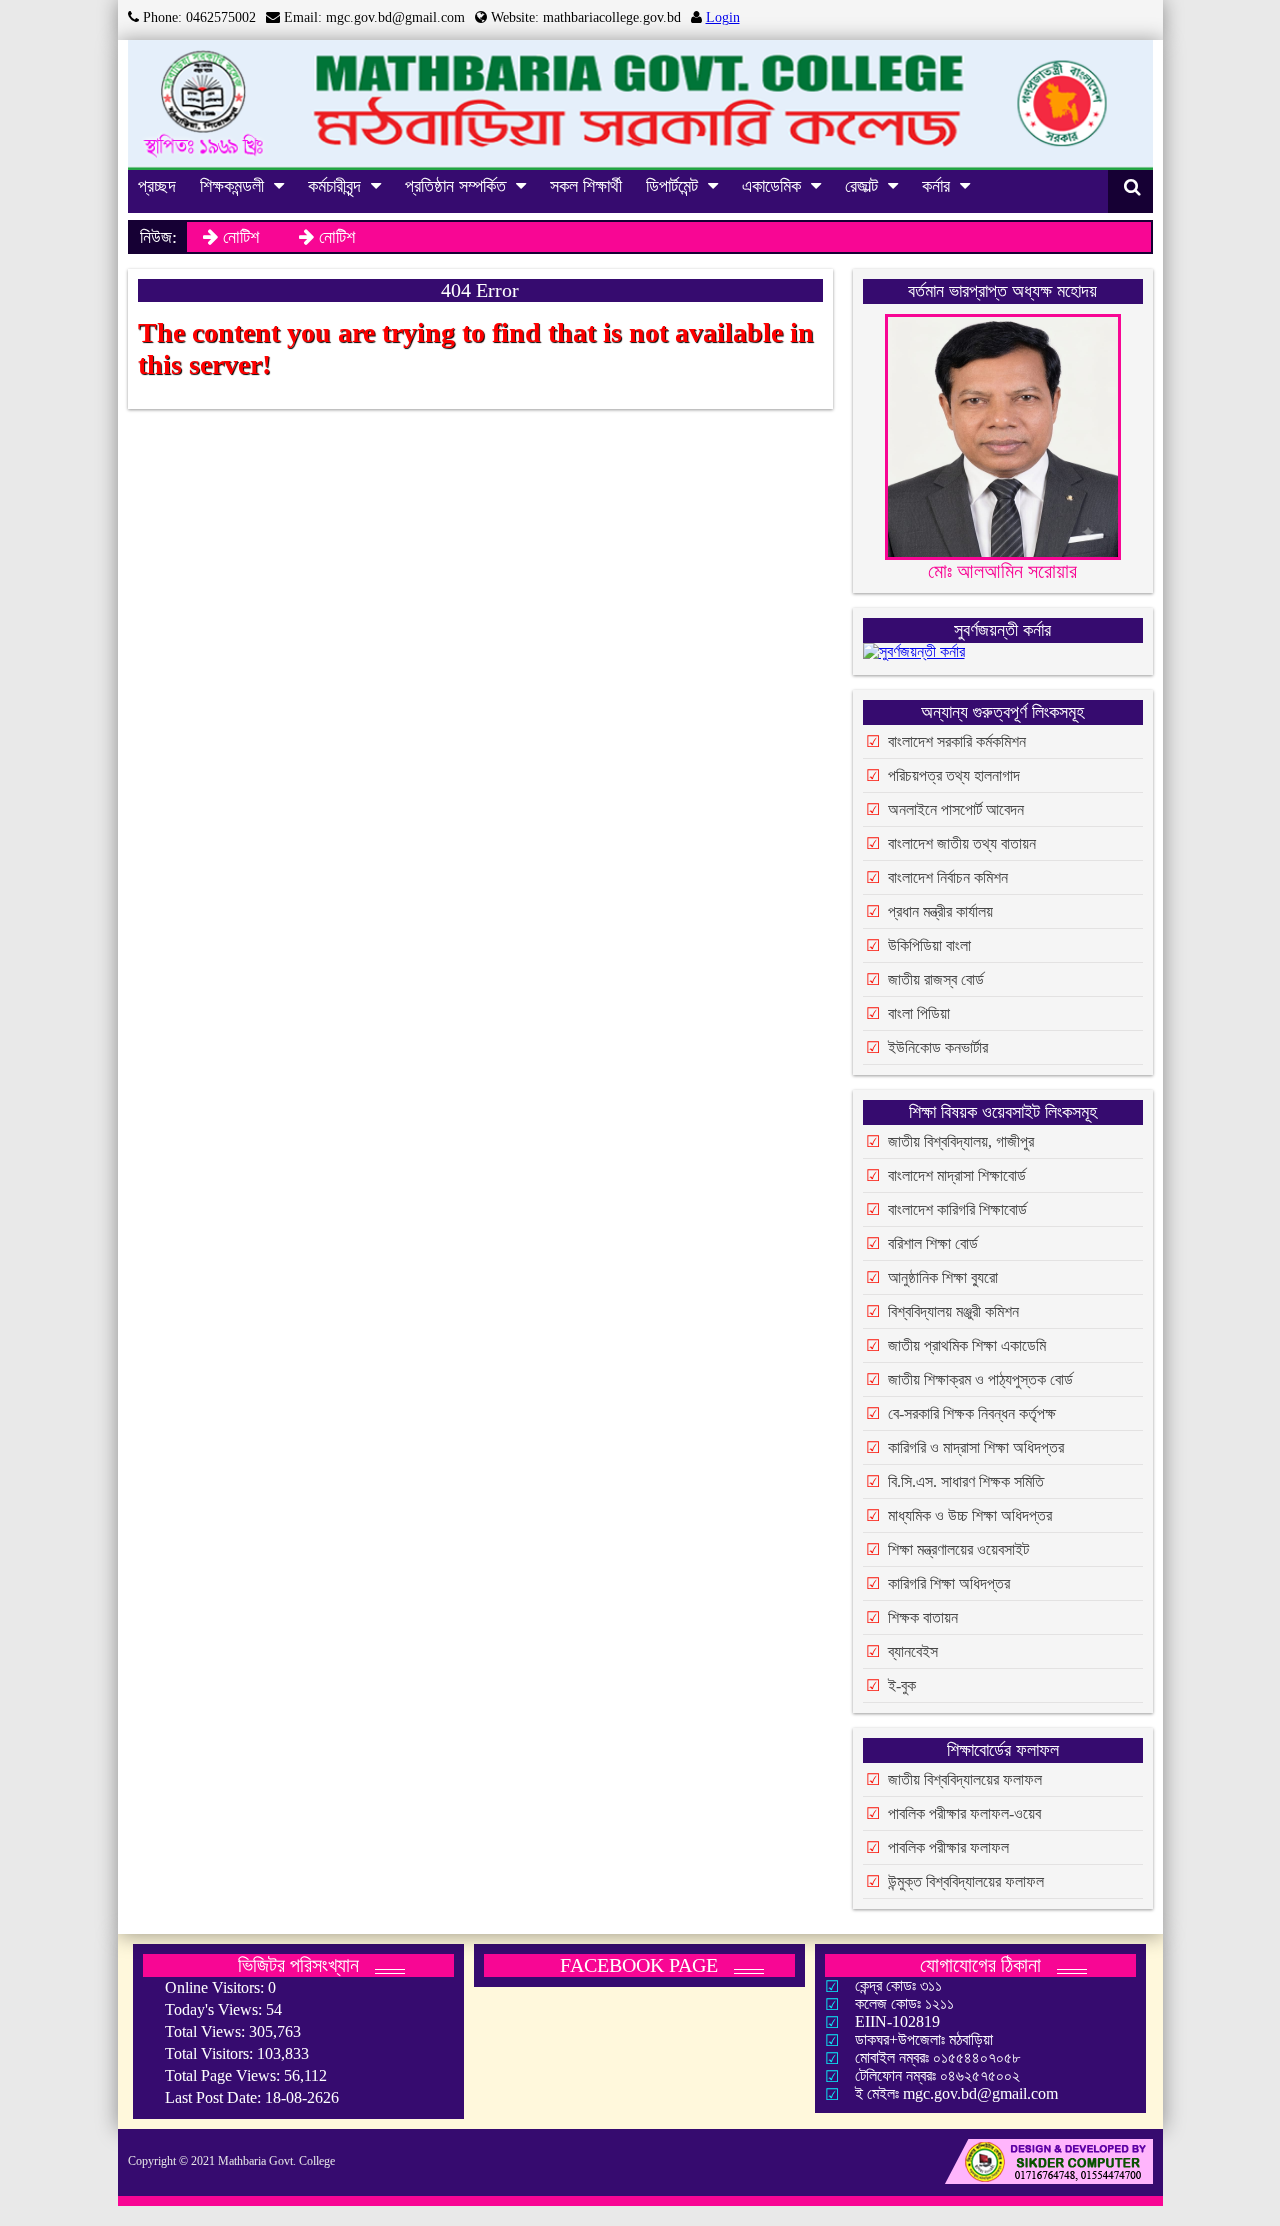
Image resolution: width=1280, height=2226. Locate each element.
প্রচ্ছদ (157, 186)
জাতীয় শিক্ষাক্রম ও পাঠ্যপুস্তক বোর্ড (980, 1379)
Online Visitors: (216, 1987)
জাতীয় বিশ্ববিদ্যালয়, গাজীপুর (961, 1141)
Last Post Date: (215, 2097)
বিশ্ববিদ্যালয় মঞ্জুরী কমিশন (953, 1311)
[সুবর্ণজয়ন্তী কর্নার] (914, 655)
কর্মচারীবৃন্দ (334, 186)
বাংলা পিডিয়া (919, 1013)
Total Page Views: (224, 2075)
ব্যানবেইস (913, 1651)
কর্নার (936, 186)
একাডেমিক (771, 186)
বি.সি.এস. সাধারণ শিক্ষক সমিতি (966, 1481)
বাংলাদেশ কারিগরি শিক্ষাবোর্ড (957, 1209)
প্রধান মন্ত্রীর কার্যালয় (940, 911)
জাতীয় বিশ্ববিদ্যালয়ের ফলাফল (965, 1779)
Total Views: (207, 2031)
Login (723, 17)
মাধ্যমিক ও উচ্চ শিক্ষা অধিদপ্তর (970, 1515)
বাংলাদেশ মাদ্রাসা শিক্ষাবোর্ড (957, 1175)
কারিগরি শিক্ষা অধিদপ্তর (949, 1583)
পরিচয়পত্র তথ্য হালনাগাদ (954, 775)
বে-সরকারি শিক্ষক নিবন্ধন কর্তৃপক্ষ (972, 1413)
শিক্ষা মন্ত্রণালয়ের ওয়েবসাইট (958, 1549)
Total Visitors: (211, 2053)
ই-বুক (902, 1685)
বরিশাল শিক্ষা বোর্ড (933, 1243)
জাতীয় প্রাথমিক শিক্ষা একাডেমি (967, 1345)
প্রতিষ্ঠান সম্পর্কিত (455, 186)
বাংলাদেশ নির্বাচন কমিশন (948, 877)
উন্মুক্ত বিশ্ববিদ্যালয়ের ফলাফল (966, 1881)
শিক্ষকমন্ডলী (232, 186)
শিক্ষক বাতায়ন (923, 1617)
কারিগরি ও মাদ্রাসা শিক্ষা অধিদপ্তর (976, 1447)
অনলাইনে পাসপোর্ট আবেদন (956, 809)
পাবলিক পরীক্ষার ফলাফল (948, 1847)
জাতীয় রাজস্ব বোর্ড (936, 979)
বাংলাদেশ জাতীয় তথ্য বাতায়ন (962, 843)
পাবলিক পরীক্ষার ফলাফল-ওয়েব (964, 1813)
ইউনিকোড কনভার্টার (938, 1047)
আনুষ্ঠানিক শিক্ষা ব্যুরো (943, 1277)
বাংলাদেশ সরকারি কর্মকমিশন (957, 741)
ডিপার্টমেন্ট (672, 186)
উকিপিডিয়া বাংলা (929, 945)
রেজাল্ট (861, 186)
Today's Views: (215, 2009)
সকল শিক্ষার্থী (586, 186)
